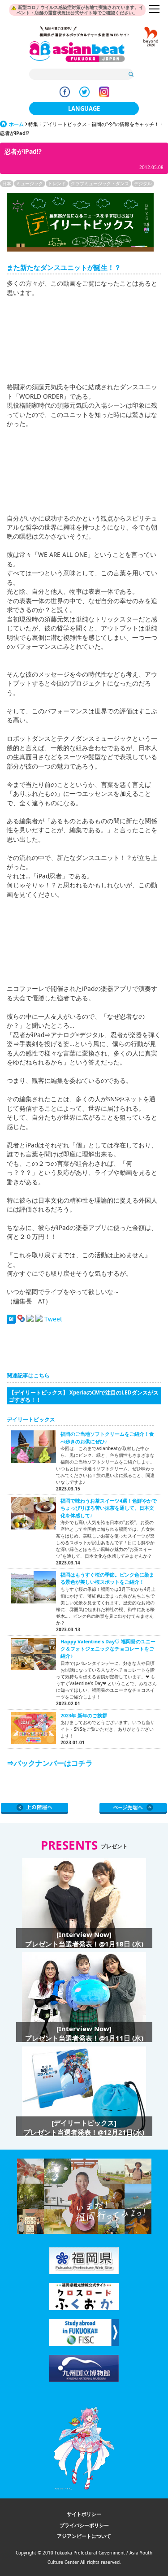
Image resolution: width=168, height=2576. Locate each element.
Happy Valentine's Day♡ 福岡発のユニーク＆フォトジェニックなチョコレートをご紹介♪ (108, 1649)
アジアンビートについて (84, 2536)
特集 (33, 124)
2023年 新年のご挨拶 (84, 1715)
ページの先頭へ (133, 1808)
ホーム (16, 124)
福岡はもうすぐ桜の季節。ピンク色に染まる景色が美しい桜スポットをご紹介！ (107, 1578)
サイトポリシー (84, 2514)
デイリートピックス (31, 1419)
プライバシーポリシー (84, 2525)
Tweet (53, 1319)
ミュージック (30, 183)
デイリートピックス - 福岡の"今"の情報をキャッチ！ (101, 124)
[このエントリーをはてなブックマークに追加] (11, 1319)
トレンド (57, 183)
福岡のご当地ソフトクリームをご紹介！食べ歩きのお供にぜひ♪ (107, 1437)
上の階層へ (35, 1808)
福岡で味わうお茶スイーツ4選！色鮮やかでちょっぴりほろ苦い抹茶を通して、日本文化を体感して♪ (109, 1508)
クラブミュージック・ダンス (100, 183)
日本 (7, 183)
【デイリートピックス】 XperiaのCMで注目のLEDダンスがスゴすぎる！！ (84, 1396)
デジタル (143, 183)
